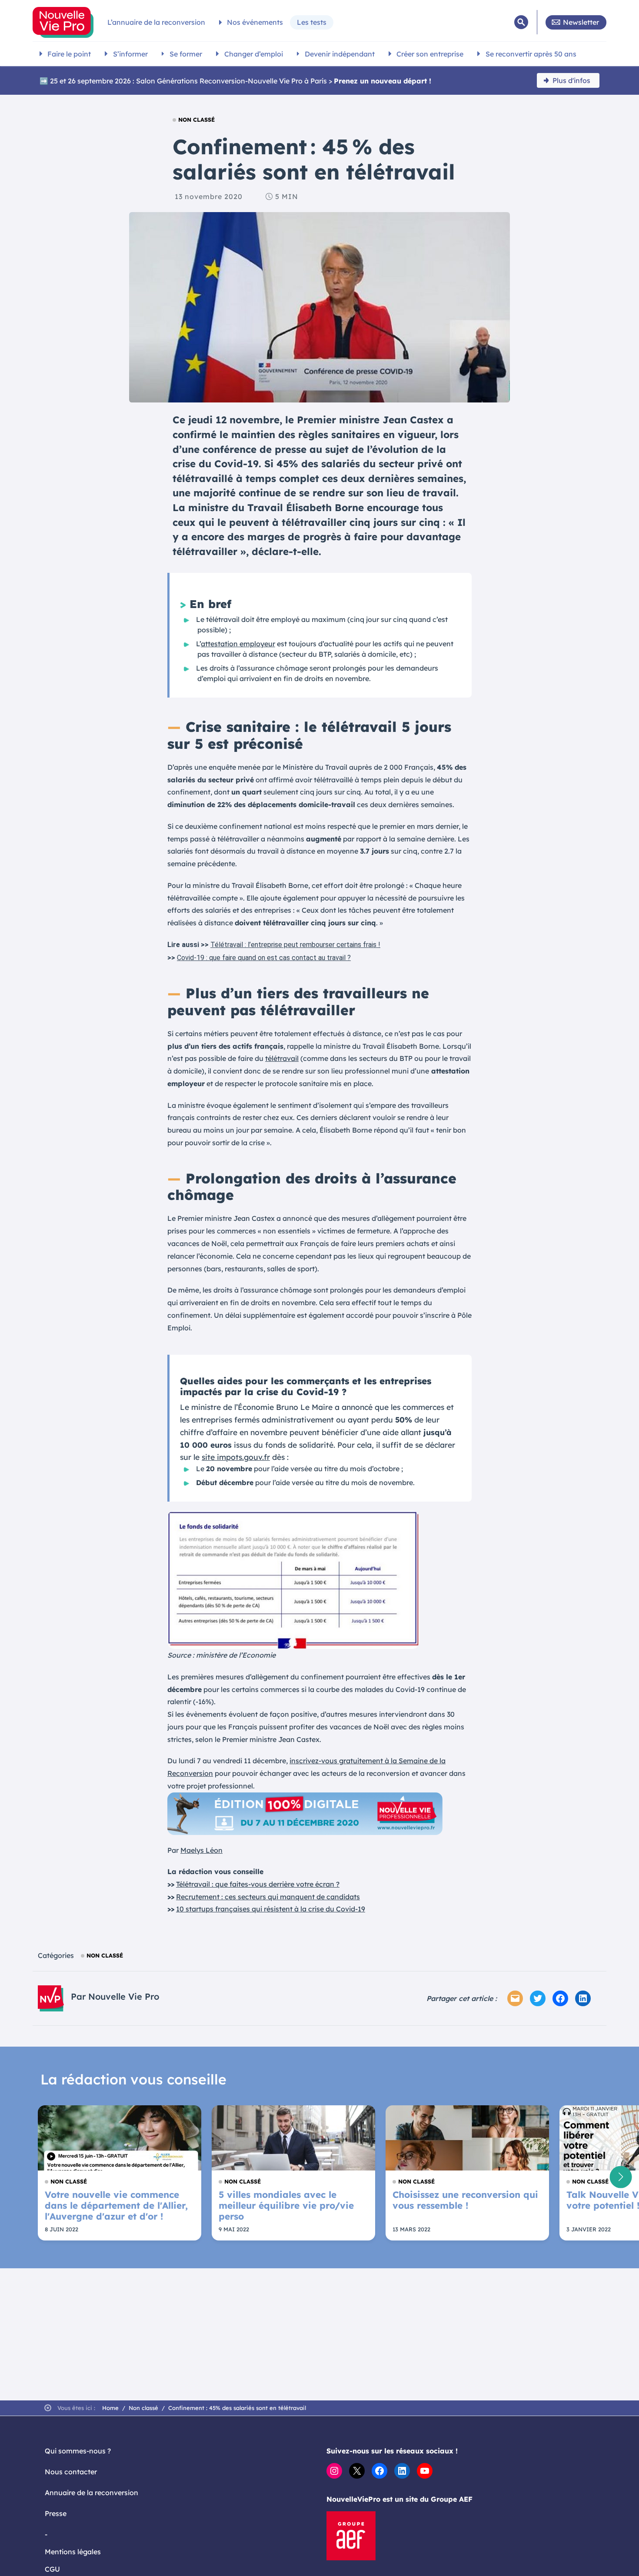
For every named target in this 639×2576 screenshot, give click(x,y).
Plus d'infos (571, 80)
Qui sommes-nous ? (78, 2451)
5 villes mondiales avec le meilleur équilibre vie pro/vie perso (286, 2205)
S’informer (130, 54)
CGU (52, 2569)
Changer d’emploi (254, 54)
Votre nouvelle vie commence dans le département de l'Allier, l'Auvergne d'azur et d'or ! (116, 2205)
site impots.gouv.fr (236, 1457)
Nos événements (255, 22)
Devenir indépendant (340, 54)
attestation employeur (238, 644)
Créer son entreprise (430, 54)
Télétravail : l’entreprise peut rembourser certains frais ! (295, 945)
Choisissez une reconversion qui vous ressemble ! (465, 2200)
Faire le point (69, 54)
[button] (621, 2177)
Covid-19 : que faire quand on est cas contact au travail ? (264, 958)
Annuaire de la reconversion (92, 2493)
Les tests (312, 22)
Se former (186, 54)
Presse (56, 2513)
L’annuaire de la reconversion (156, 22)
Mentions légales (73, 2552)
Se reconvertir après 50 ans (531, 54)
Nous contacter (71, 2472)
